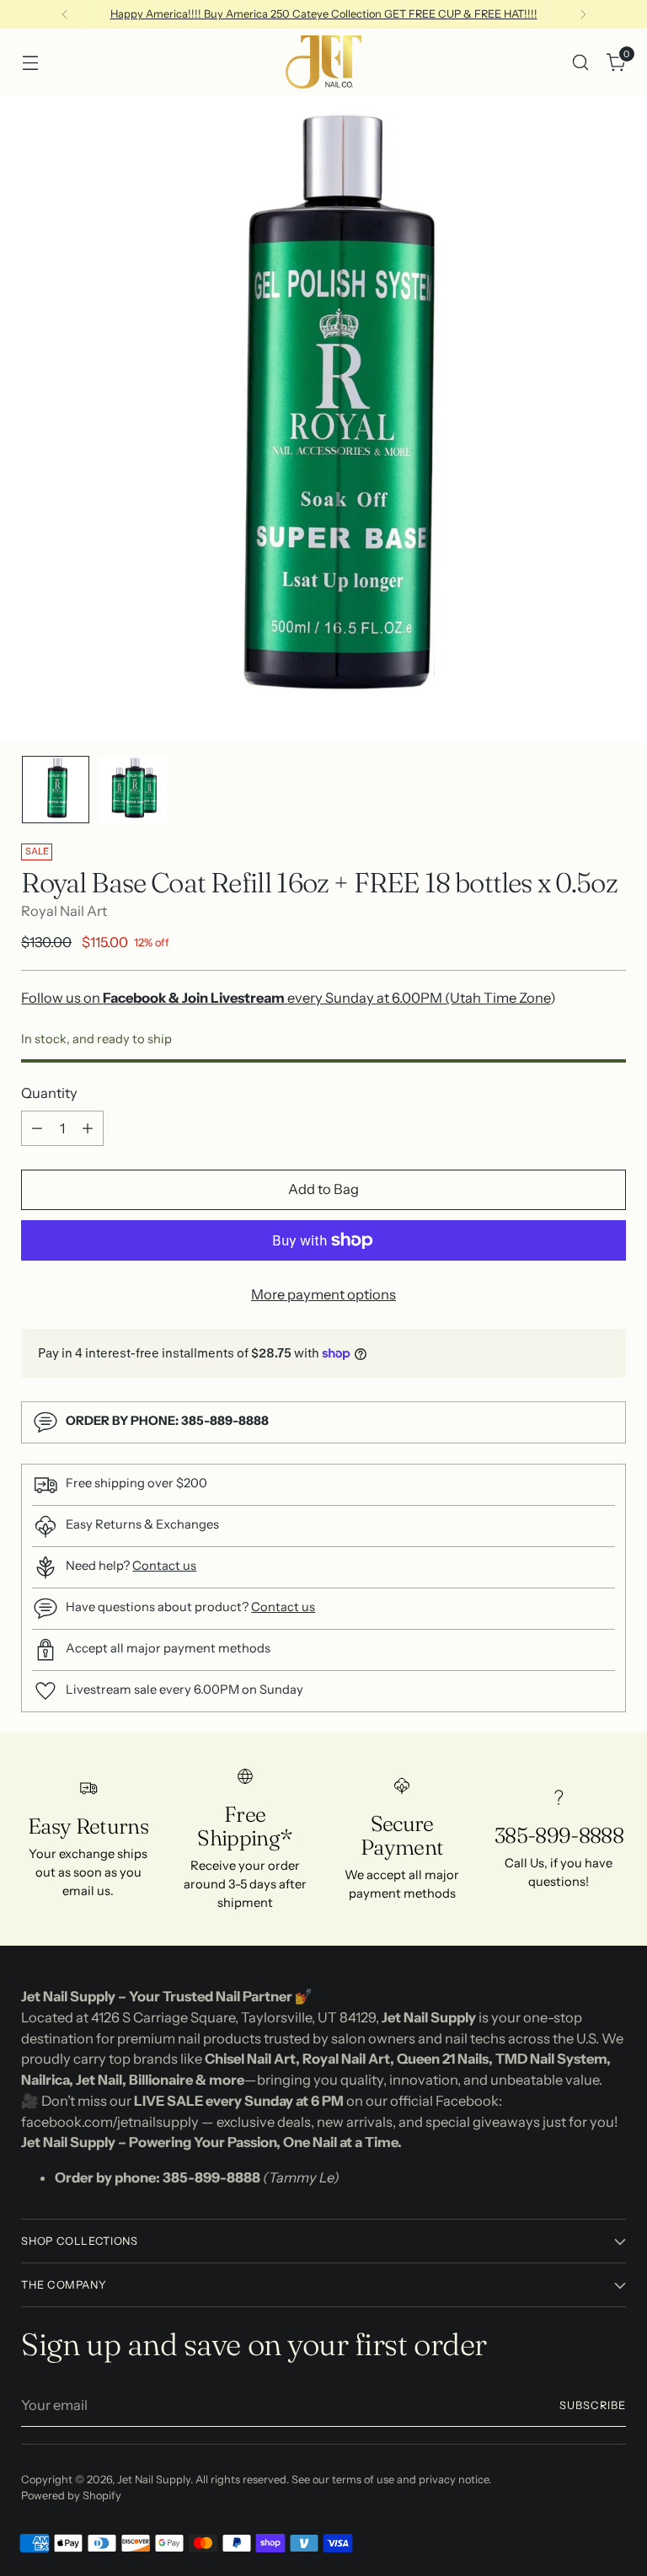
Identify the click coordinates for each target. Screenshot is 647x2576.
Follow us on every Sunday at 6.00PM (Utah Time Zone (286, 998)
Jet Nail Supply (154, 2480)
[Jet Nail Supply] (323, 62)
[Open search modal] (581, 62)
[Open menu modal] (30, 62)
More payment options (323, 1294)
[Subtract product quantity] (37, 1128)
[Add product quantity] (88, 1128)
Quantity (49, 1093)
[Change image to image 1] (56, 790)
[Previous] (65, 14)
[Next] (583, 14)
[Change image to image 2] (133, 790)
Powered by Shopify (71, 2496)
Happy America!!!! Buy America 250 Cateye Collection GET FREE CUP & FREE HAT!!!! (324, 14)
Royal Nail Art (64, 911)
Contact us (164, 1566)
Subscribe (593, 2405)
